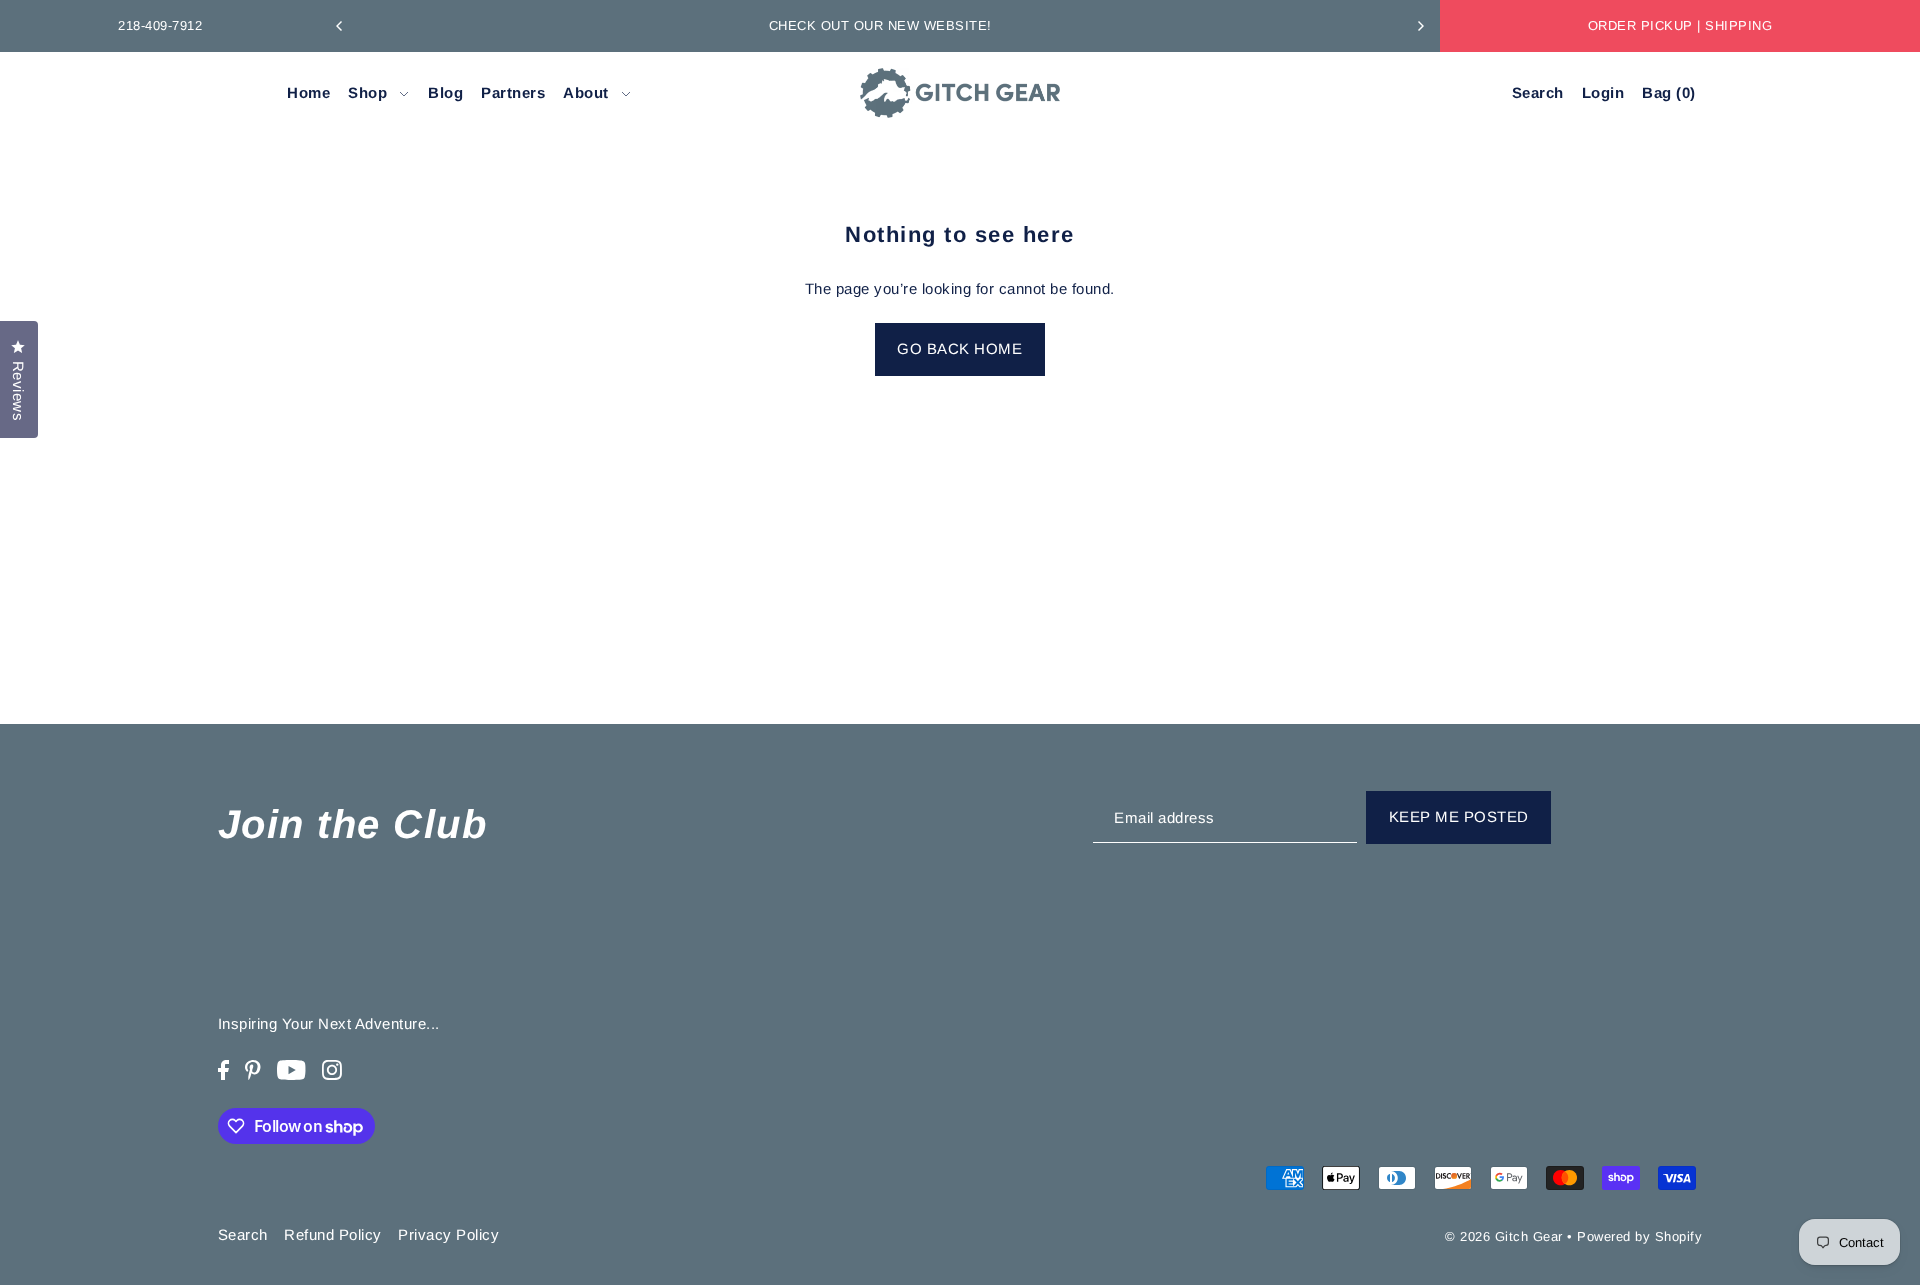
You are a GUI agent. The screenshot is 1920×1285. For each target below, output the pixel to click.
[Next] (1420, 26)
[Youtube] (291, 1069)
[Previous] (340, 26)
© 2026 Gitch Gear (1504, 1236)
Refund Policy (333, 1234)
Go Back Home (959, 348)
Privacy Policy (448, 1234)
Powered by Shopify (1639, 1236)
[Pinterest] (253, 1069)
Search (243, 1234)
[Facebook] (223, 1069)
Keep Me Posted (1459, 816)
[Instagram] (332, 1069)
